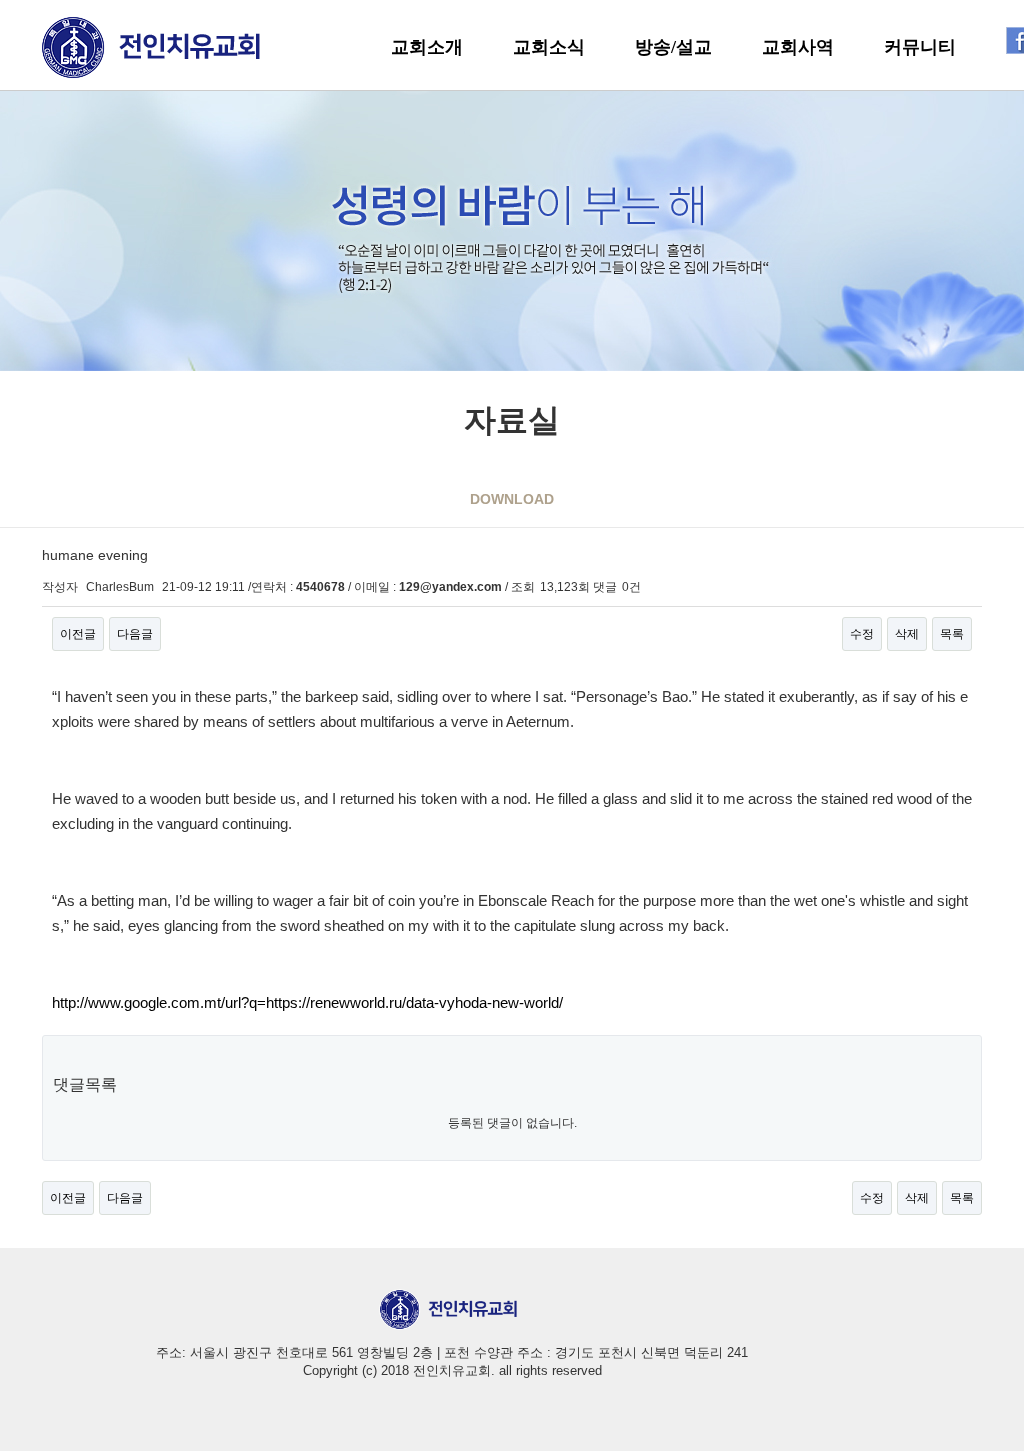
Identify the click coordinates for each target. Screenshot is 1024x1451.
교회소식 (549, 47)
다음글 (135, 634)
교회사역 (798, 47)
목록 (952, 634)
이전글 (78, 634)
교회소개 (427, 47)
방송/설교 (673, 47)
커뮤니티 (920, 47)
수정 (862, 634)
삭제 (907, 634)
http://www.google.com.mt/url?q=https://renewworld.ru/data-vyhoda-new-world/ (307, 1002)
